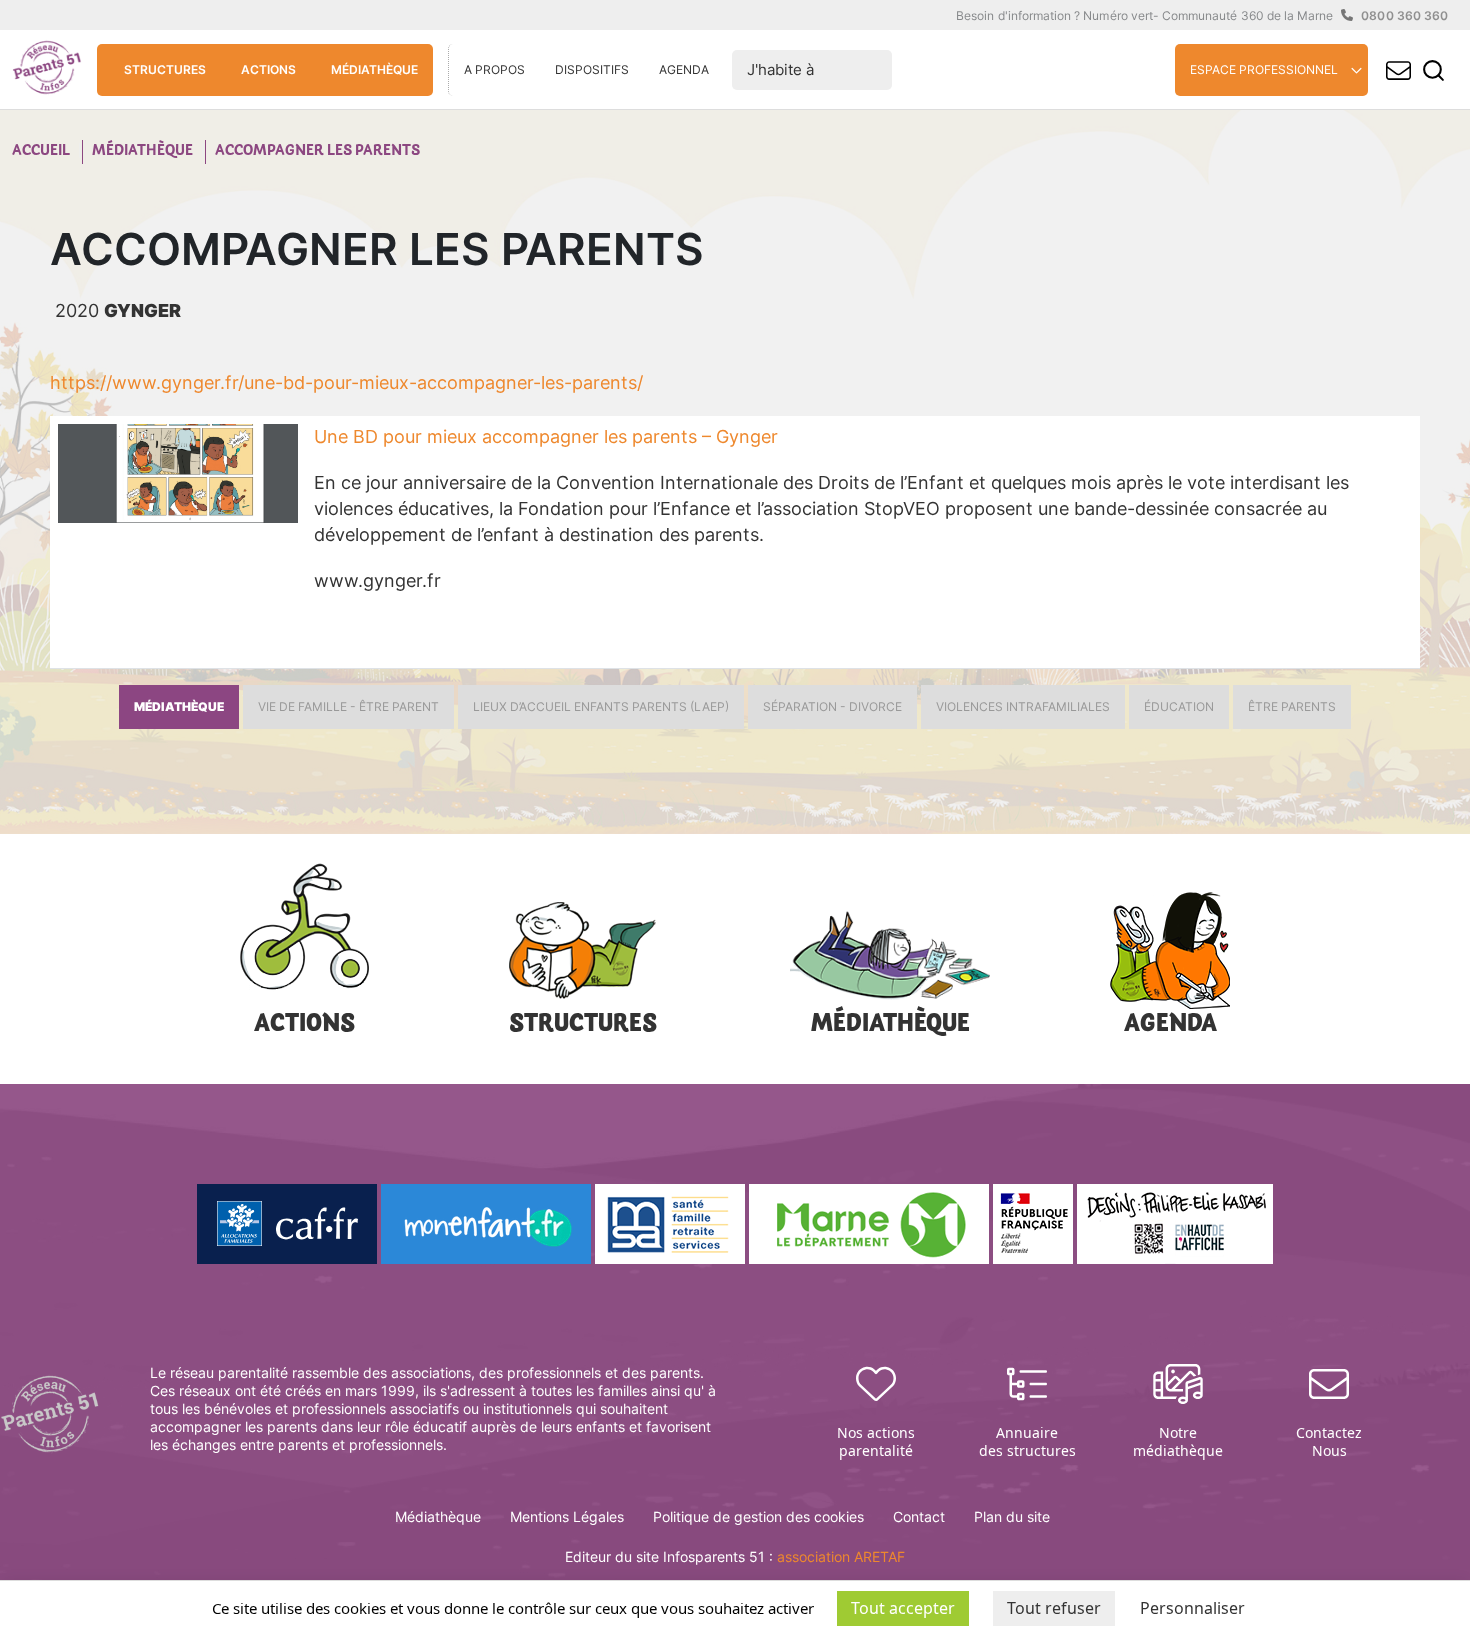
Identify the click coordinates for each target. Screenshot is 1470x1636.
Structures (583, 1024)
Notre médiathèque (1178, 1441)
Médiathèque (179, 706)
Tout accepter (903, 1608)
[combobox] (811, 70)
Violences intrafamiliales (1023, 706)
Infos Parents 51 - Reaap (47, 68)
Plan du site (1012, 1516)
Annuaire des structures (1027, 1441)
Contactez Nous (1329, 1441)
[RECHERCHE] (1433, 70)
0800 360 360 (1404, 15)
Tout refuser (1054, 1608)
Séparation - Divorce (832, 706)
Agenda (1170, 1024)
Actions (304, 1024)
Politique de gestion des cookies (758, 1516)
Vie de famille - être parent (348, 706)
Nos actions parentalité (876, 1441)
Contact (919, 1516)
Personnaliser (1192, 1608)
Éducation (1179, 706)
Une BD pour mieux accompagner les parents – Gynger (546, 436)
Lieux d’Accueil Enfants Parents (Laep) (601, 706)
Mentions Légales (567, 1516)
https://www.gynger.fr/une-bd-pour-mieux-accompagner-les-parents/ (346, 382)
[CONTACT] (1398, 70)
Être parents (1292, 706)
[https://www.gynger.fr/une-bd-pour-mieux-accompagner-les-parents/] (178, 472)
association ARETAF (841, 1556)
